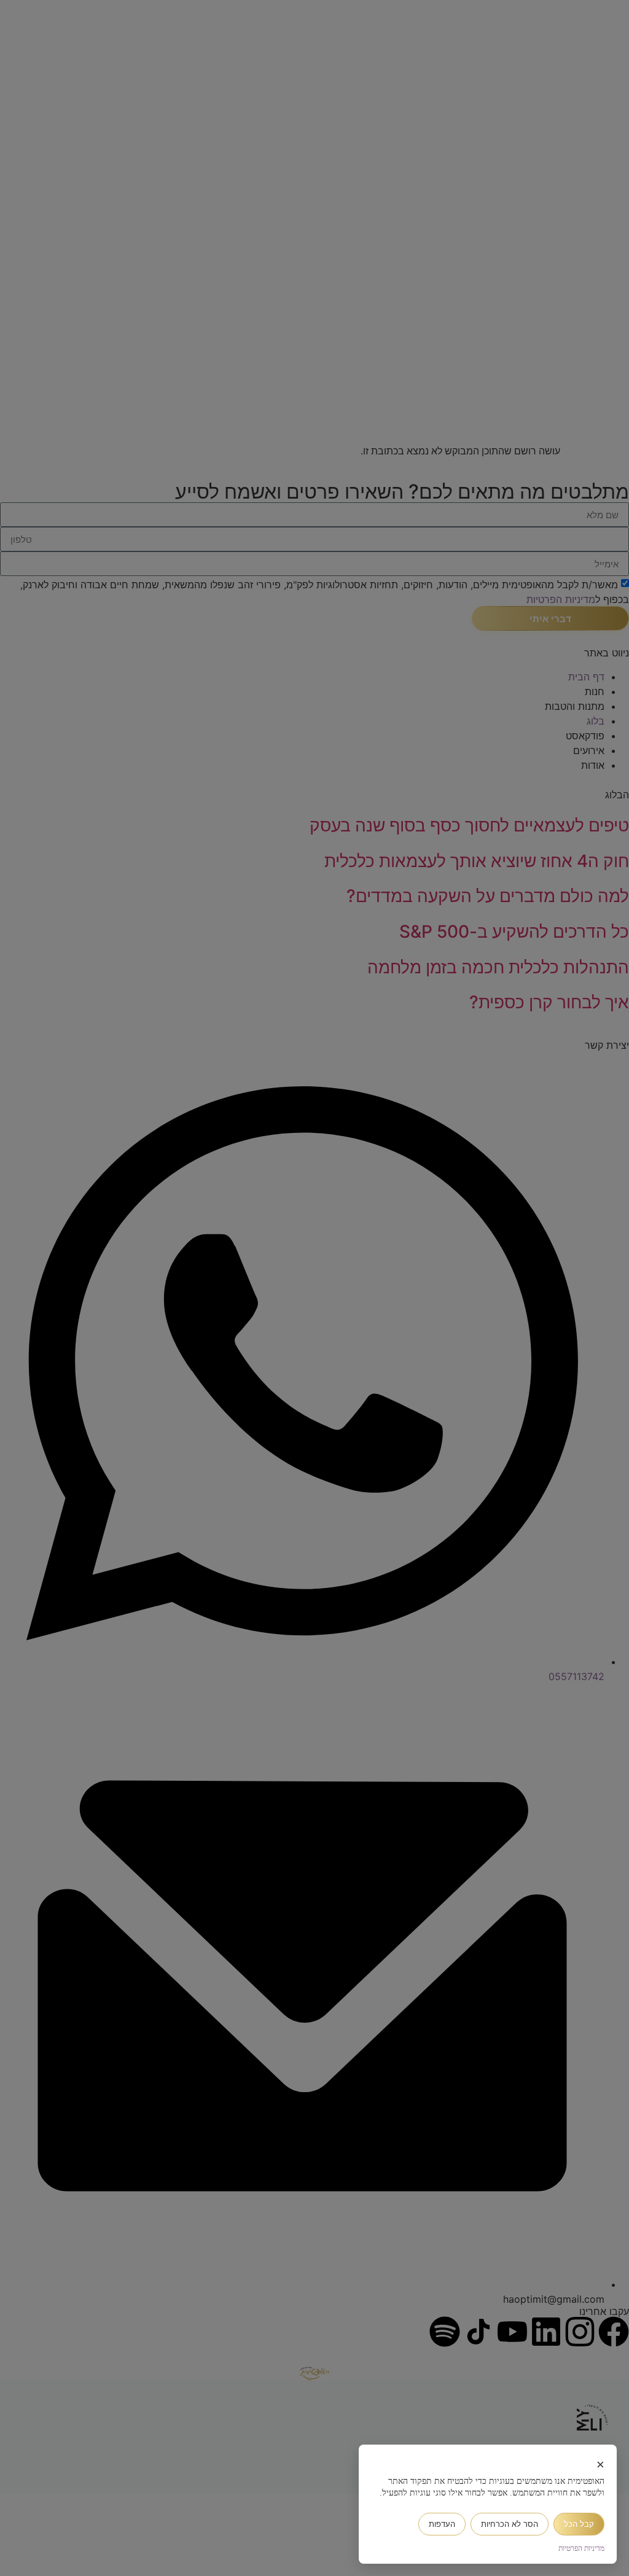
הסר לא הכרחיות (510, 2524)
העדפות (442, 2524)
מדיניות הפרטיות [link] (581, 2548)
